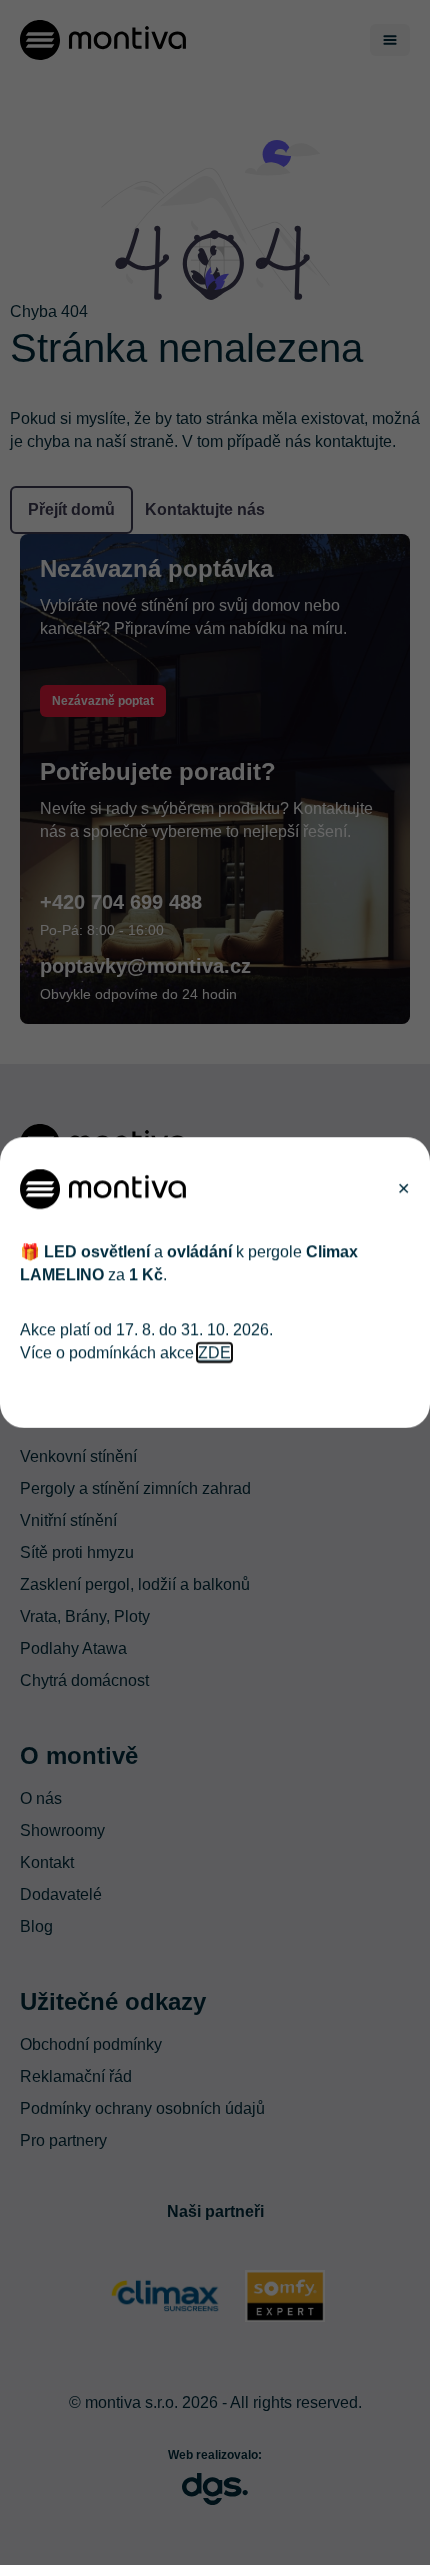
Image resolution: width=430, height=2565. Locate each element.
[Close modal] (403, 1189)
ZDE (214, 1351)
